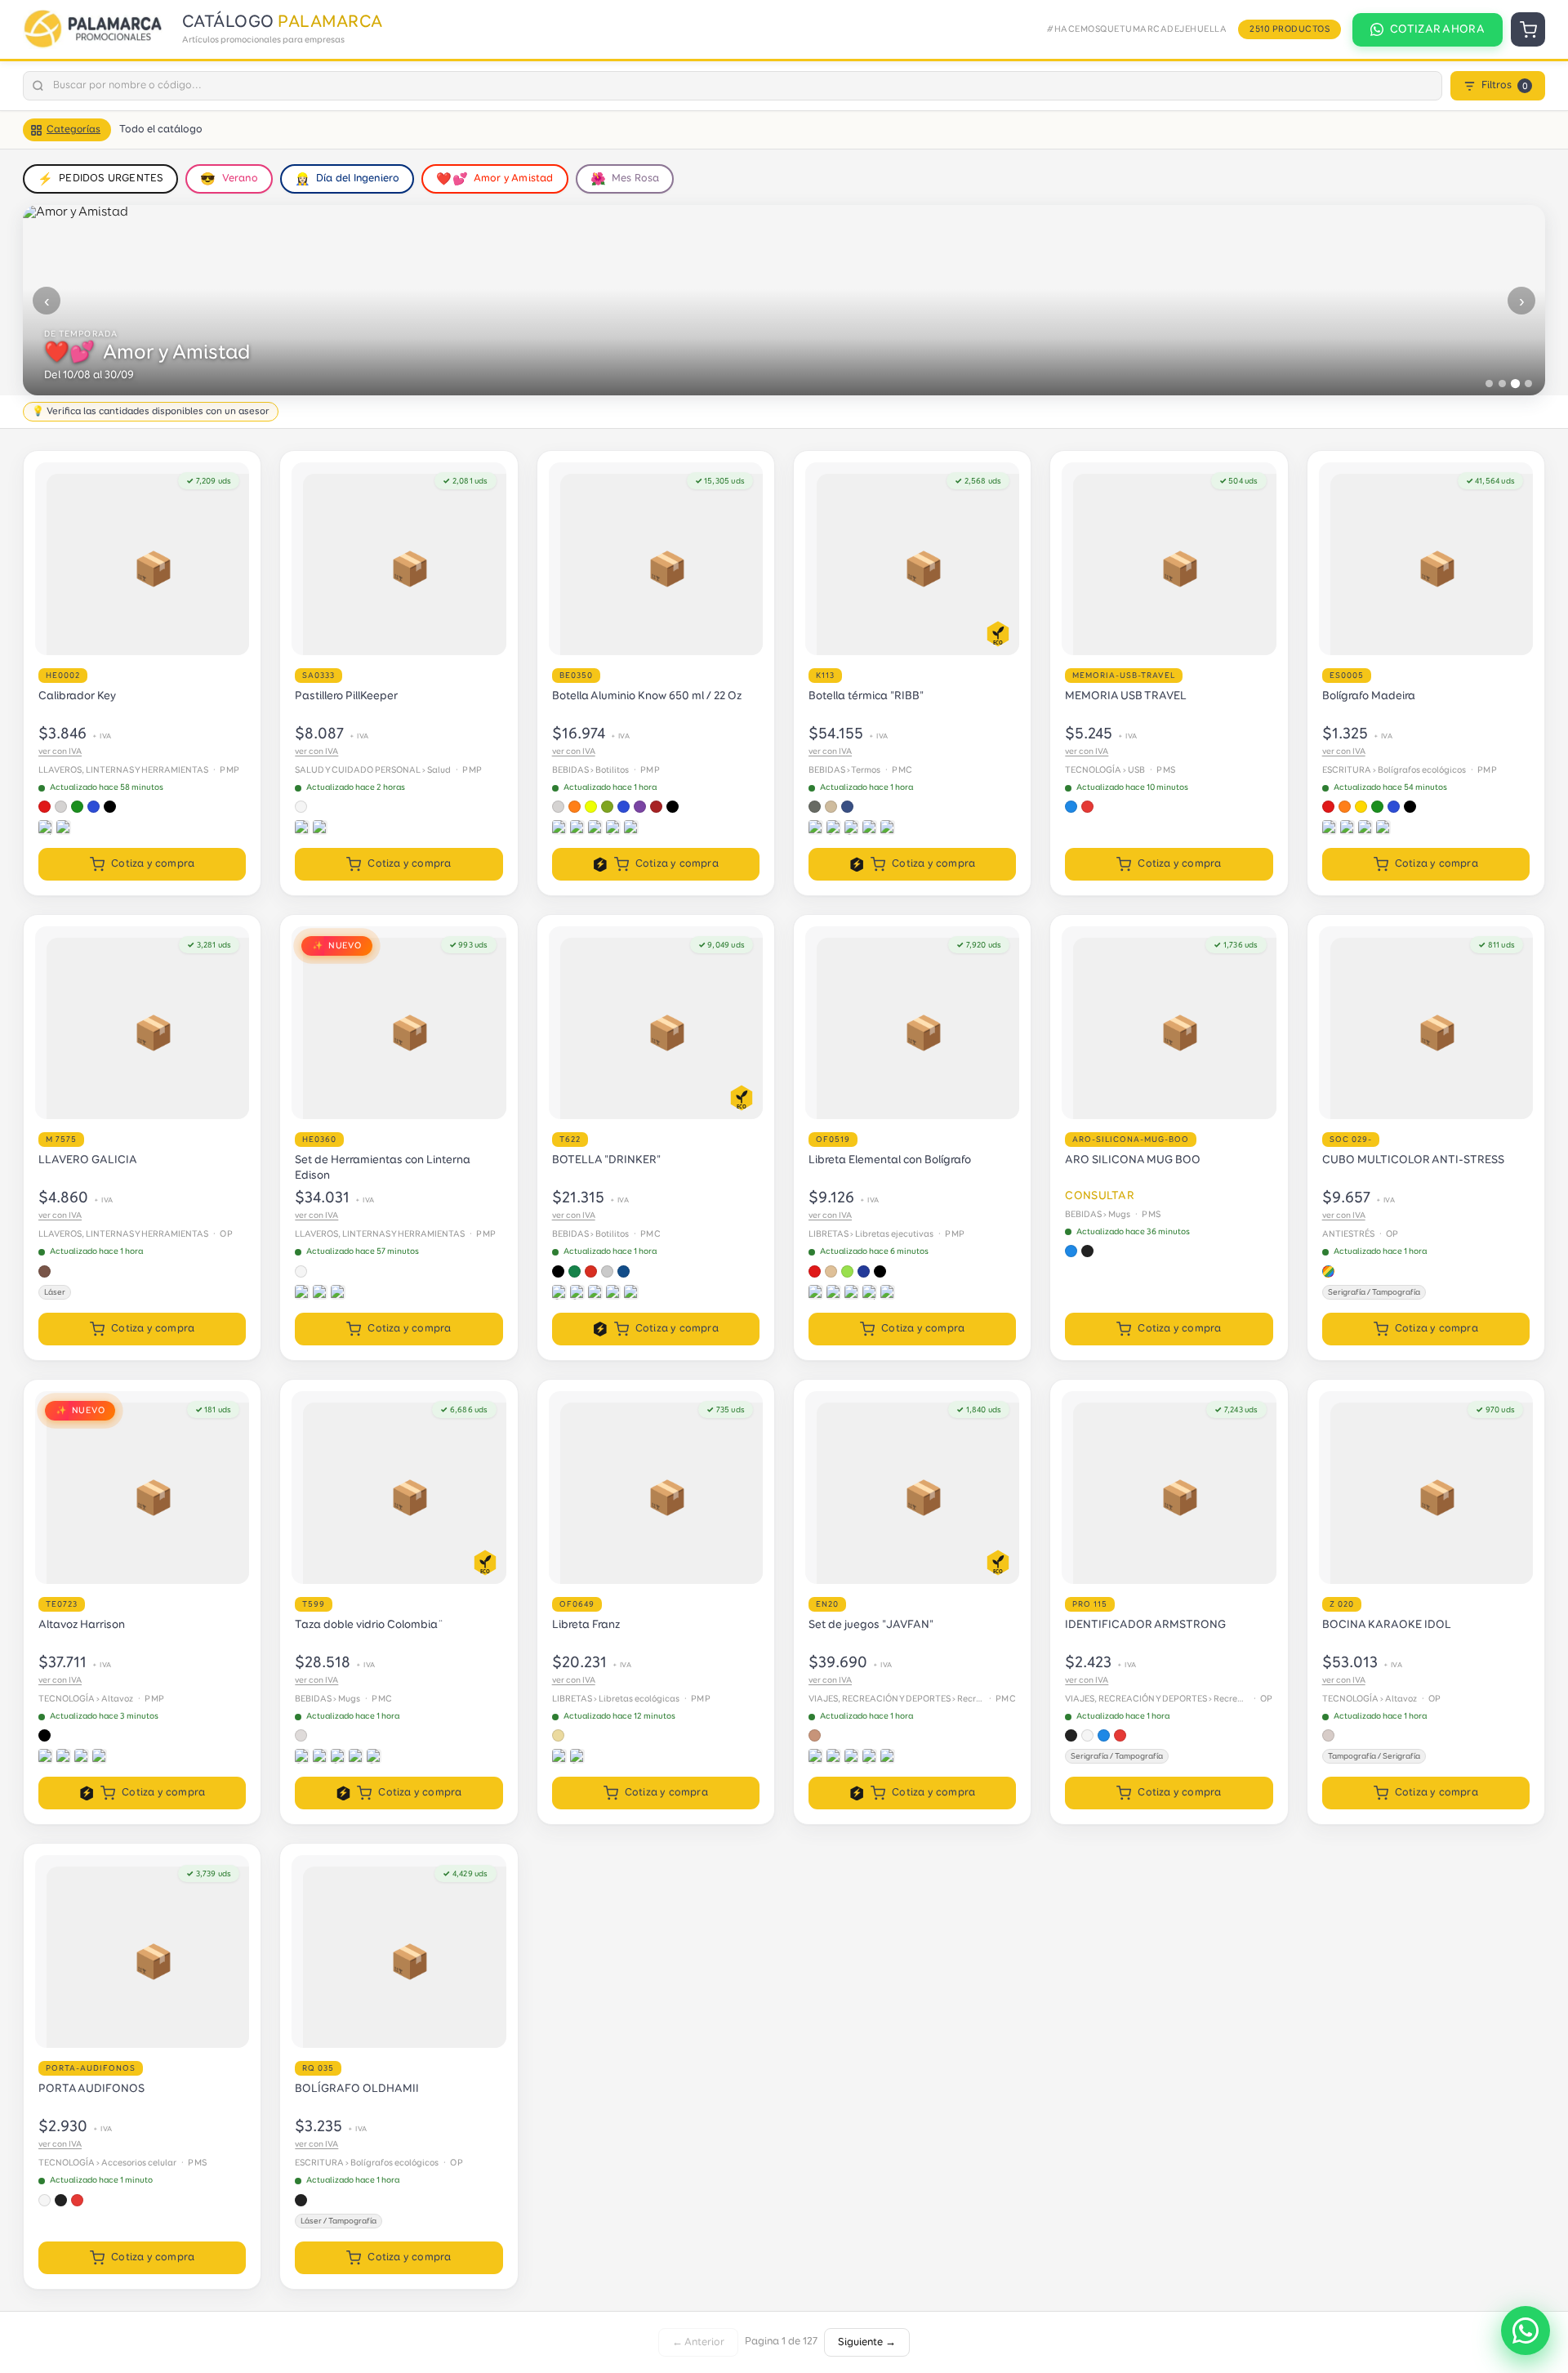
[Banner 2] (1502, 384)
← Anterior (698, 2342)
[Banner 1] (1489, 384)
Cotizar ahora (1437, 29)
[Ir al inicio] (96, 29)
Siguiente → (867, 2342)
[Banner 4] (1528, 384)
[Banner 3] (1515, 384)
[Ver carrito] (1528, 29)
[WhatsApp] (1526, 2331)
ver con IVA (60, 752)
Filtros (1505, 85)
